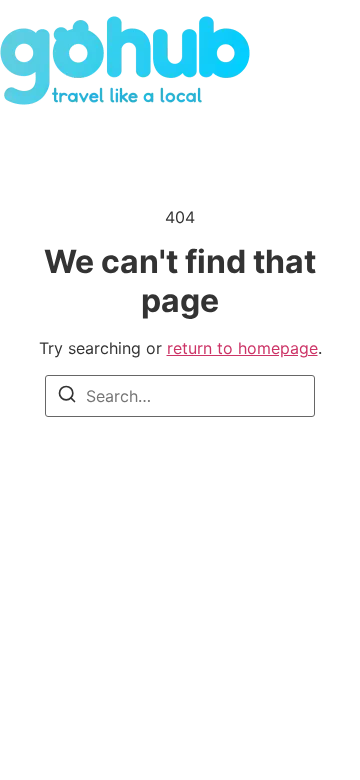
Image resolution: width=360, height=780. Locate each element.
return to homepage (242, 348)
